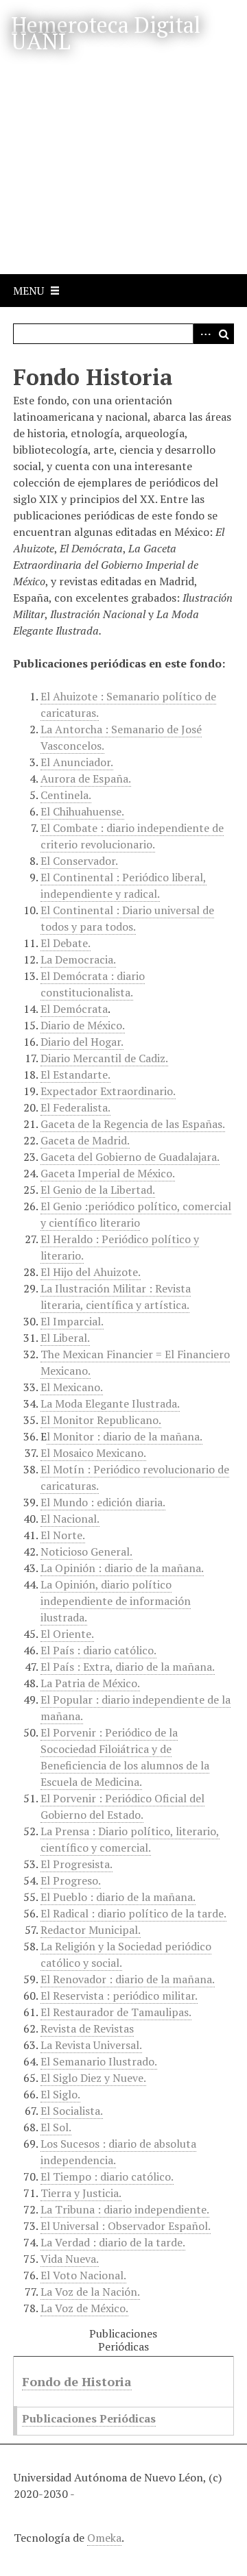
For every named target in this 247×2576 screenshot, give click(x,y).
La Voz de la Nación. (90, 2292)
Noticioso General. (86, 1551)
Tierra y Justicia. (81, 2193)
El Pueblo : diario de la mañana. (118, 1897)
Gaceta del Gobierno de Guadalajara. (130, 1157)
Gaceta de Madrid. (85, 1140)
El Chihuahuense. (82, 811)
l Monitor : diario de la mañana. (125, 1436)
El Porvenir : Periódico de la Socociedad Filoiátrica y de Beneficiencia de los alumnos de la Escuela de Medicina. (125, 1757)
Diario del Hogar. (82, 1042)
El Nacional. (70, 1519)
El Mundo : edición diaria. (103, 1502)
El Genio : (136, 1214)
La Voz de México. (84, 2308)
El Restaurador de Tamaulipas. (116, 2012)
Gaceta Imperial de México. (108, 1173)
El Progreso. (71, 1880)
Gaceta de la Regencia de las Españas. (133, 1124)
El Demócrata (74, 1009)
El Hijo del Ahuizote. (91, 1272)
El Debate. (66, 943)
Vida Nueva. (70, 2259)
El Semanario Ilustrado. (99, 2061)
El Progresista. (77, 1864)
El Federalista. (75, 1107)
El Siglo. (60, 2094)
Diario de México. (83, 1025)
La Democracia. (78, 959)
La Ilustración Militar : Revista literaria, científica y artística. (116, 1297)
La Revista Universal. (91, 2045)
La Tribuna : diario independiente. (125, 2209)
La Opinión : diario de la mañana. (122, 1568)
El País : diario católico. (98, 1650)
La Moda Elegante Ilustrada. (110, 1403)
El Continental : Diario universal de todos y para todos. (127, 918)
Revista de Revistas (87, 2028)
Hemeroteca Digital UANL (106, 33)
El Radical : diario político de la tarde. (133, 1913)
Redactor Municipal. (91, 1930)
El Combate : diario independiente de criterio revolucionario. (132, 836)
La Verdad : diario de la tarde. (113, 2242)
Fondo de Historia (77, 2381)
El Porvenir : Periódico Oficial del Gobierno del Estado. (122, 1806)
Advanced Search (203, 334)
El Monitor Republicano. (101, 1420)
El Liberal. (65, 1338)
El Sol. (56, 2127)
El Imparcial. (72, 1321)
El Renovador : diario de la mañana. (128, 1979)
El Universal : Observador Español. (126, 2226)
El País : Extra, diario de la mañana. (128, 1667)
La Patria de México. (90, 1683)
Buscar (224, 334)
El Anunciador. (77, 762)
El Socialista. (72, 2111)
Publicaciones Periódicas (89, 2418)
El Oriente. (67, 1634)
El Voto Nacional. (83, 2275)
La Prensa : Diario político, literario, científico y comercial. (130, 1839)
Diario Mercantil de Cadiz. (104, 1058)
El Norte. (63, 1535)
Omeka (104, 2538)
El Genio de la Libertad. (98, 1190)
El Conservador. (79, 861)
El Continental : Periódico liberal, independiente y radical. (123, 885)
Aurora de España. (86, 778)
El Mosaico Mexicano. (93, 1453)
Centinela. (66, 795)
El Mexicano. (72, 1387)
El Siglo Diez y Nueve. (93, 2078)
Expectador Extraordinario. (108, 1091)
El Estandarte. (75, 1075)
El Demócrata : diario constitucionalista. (93, 984)
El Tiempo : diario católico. (107, 2176)
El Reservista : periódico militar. (119, 1996)
